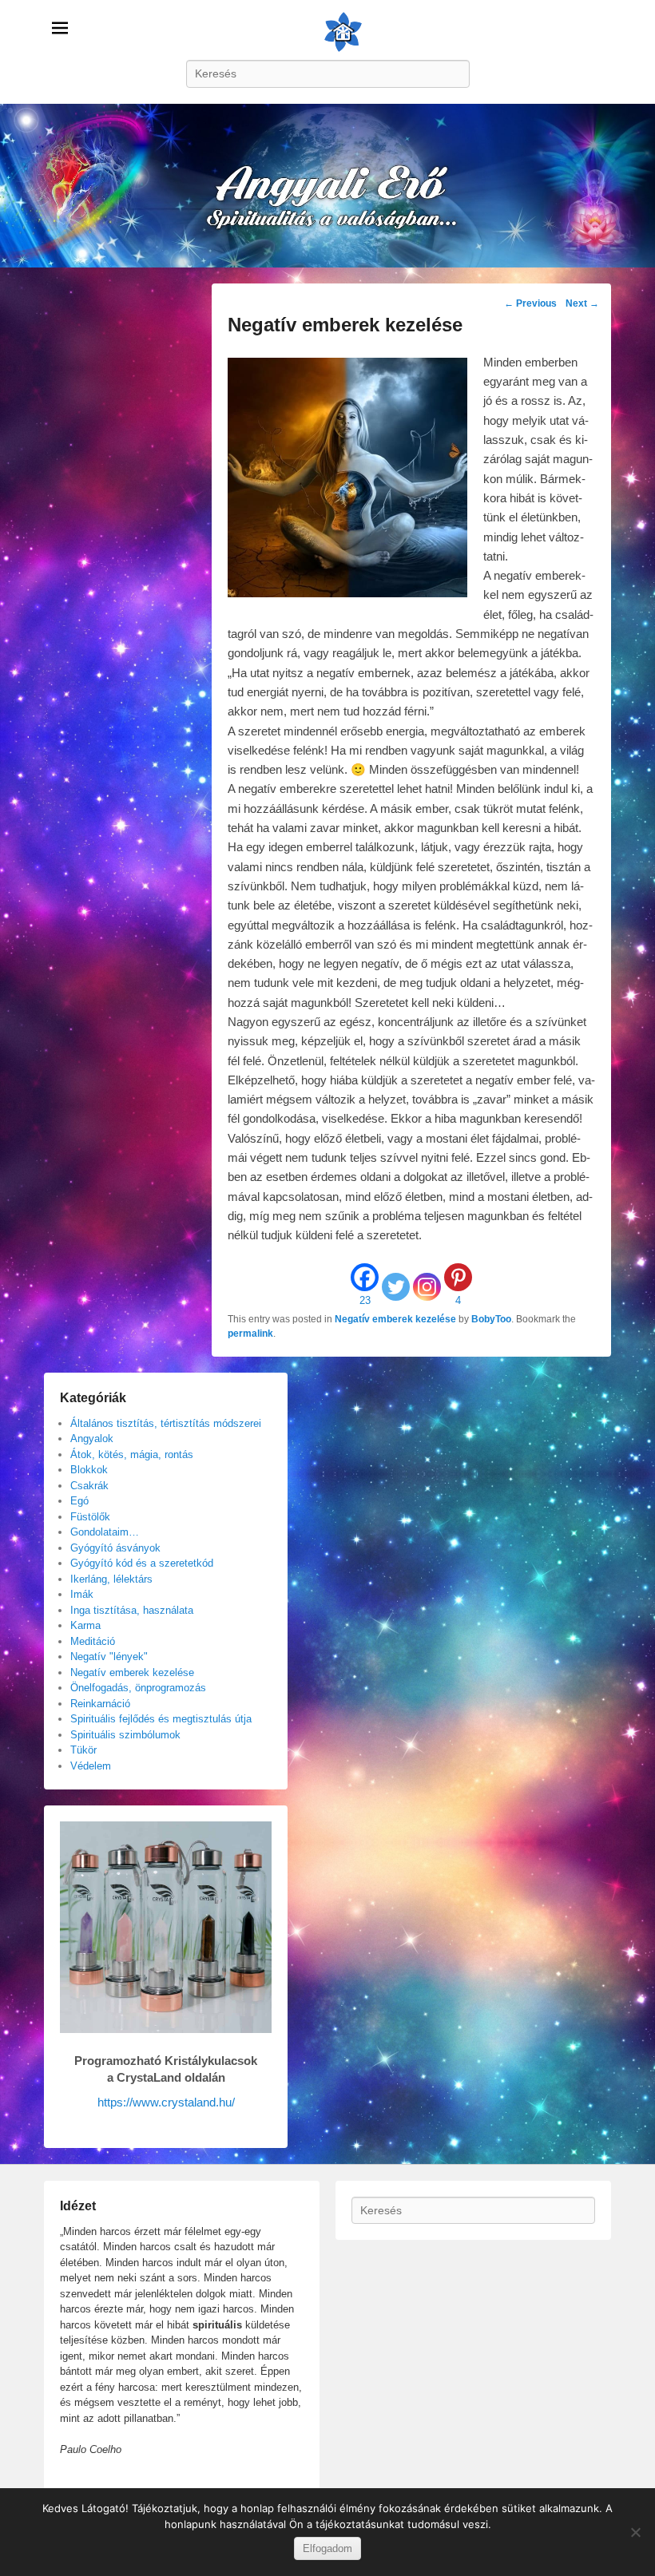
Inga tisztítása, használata (132, 1610)
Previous (530, 303)
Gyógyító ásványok (115, 1548)
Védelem (91, 1766)
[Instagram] (427, 1287)
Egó (79, 1501)
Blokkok (89, 1470)
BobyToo (491, 1319)
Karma (85, 1625)
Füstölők (90, 1517)
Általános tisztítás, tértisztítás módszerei (166, 1423)
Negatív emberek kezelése (395, 1319)
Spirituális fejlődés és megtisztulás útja (161, 1719)
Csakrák (89, 1486)
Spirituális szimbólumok (125, 1735)
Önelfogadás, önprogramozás (138, 1688)
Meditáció (93, 1641)
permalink (250, 1334)
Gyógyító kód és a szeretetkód (142, 1563)
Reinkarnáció (100, 1704)
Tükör (83, 1750)
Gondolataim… (105, 1532)
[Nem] (635, 2532)
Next (582, 303)
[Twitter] (396, 1287)
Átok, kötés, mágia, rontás (132, 1454)
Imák (82, 1594)
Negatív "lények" (109, 1657)
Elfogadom (327, 2548)
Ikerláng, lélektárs (111, 1579)
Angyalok (92, 1439)
